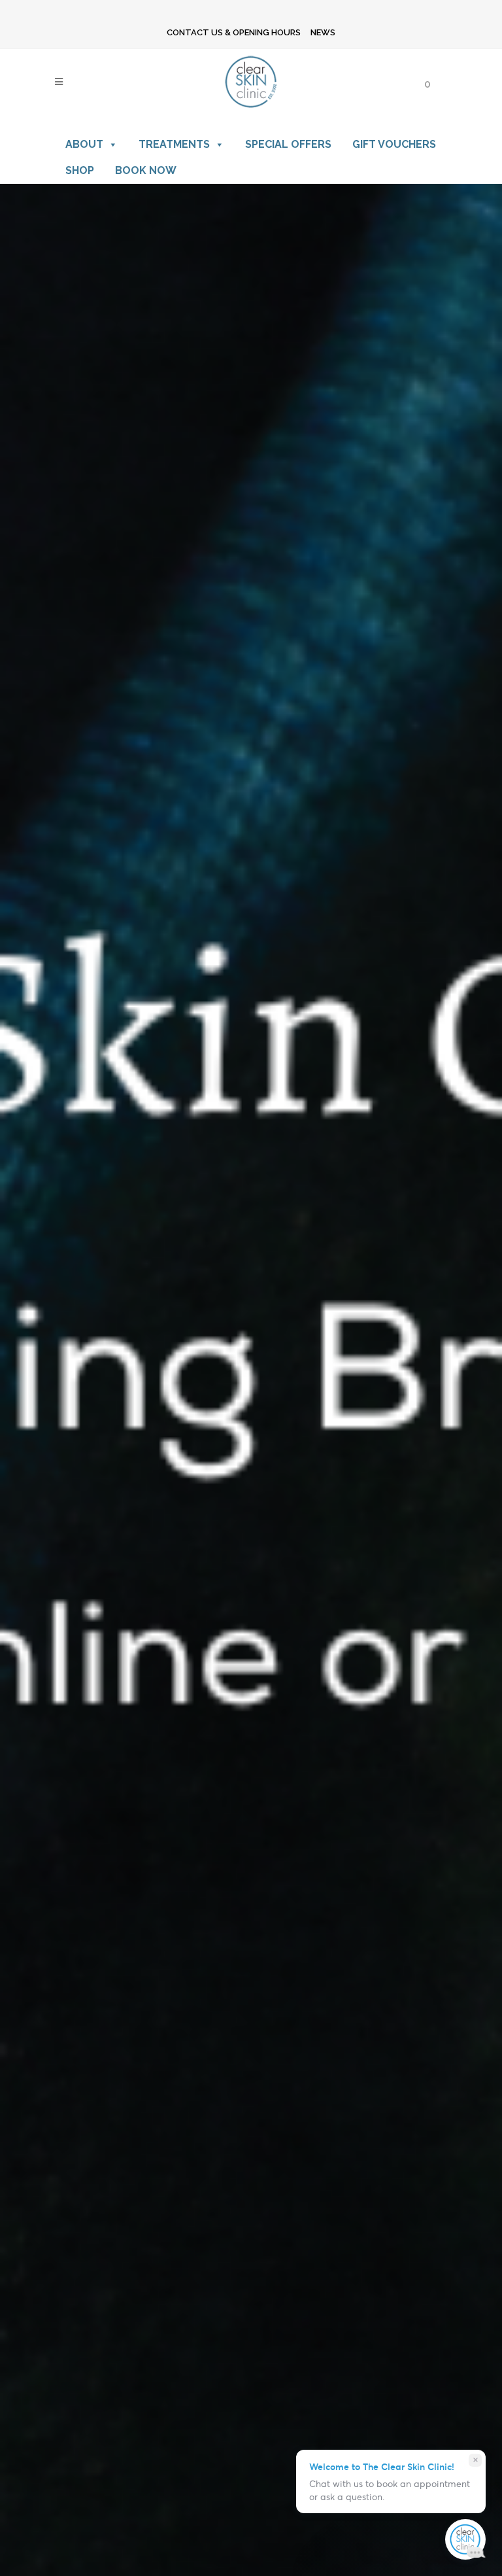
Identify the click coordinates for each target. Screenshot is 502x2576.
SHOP (80, 170)
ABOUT (84, 144)
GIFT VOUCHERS (394, 144)
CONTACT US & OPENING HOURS (234, 32)
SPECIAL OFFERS (288, 144)
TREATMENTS (174, 144)
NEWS (323, 32)
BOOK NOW (146, 170)
